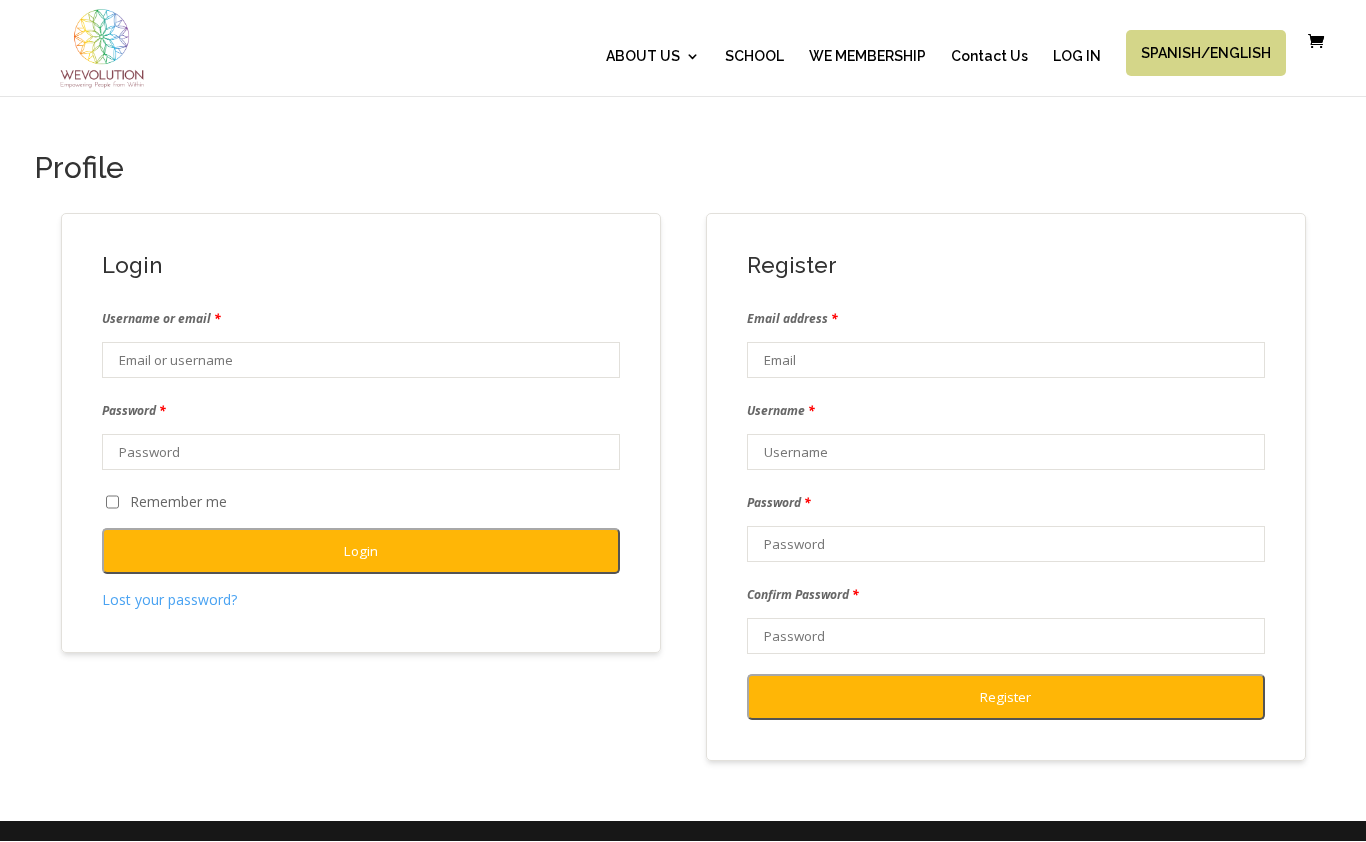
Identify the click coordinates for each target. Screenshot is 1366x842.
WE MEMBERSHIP (867, 56)
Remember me (178, 501)
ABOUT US (643, 56)
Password (134, 410)
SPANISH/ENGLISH (1206, 53)
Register (1005, 697)
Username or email (161, 318)
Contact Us (989, 56)
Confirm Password (803, 594)
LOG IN (1077, 56)
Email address (792, 318)
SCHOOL (754, 56)
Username (781, 410)
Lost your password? (169, 599)
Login (361, 551)
